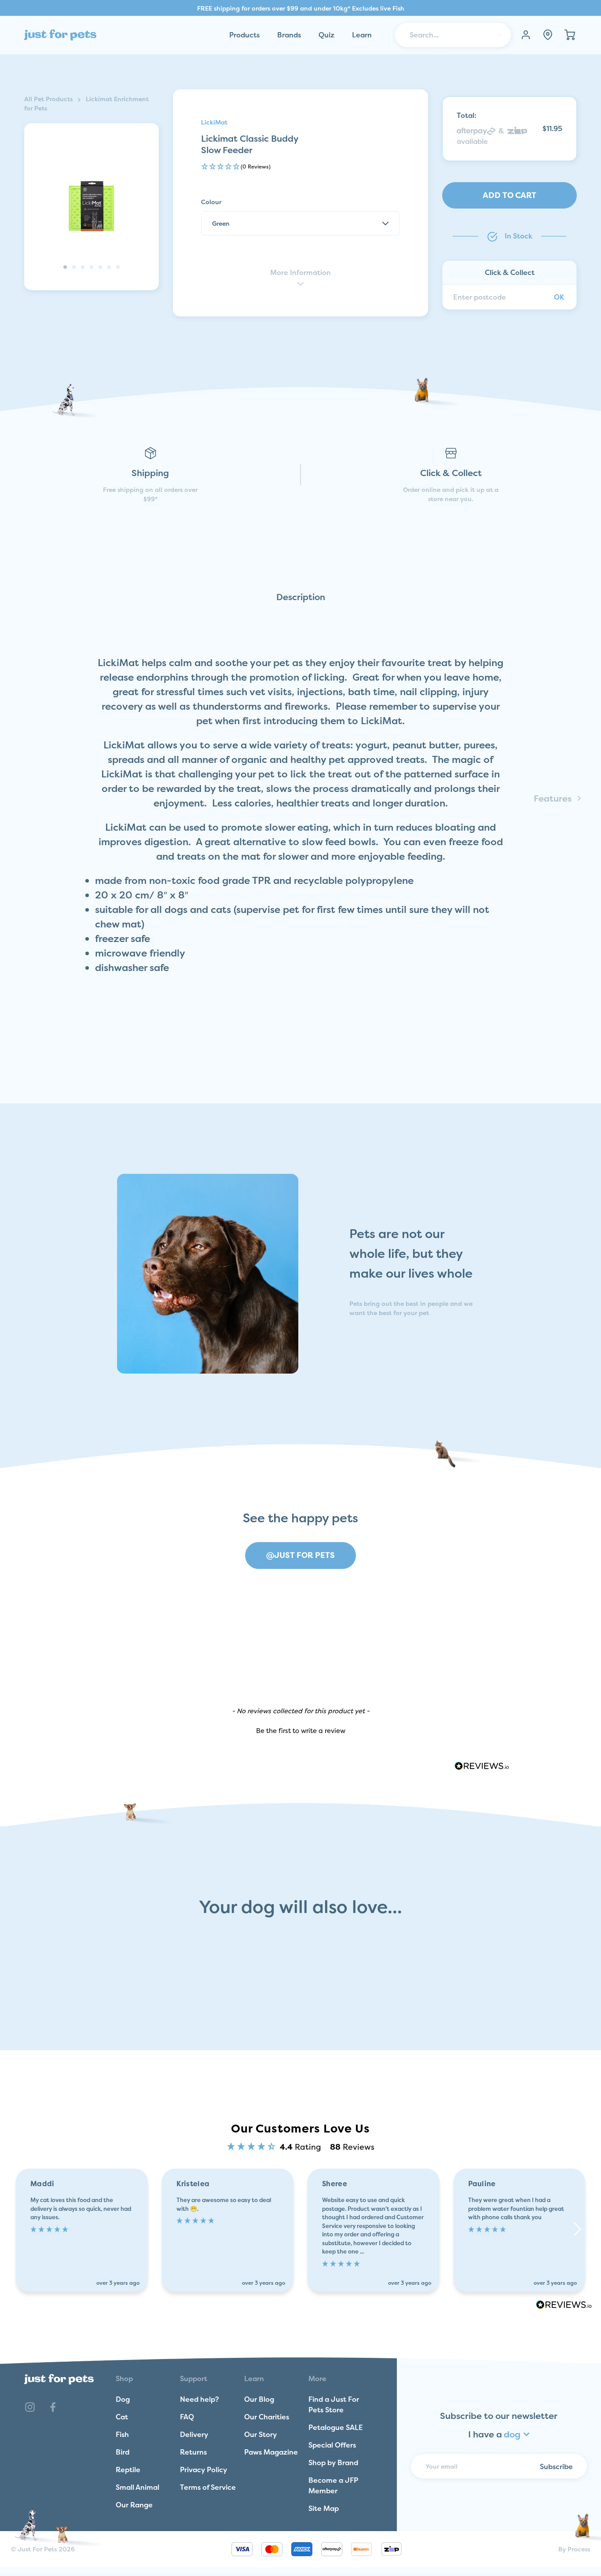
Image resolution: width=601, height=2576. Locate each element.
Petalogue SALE (336, 2427)
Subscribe (556, 2466)
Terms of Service (208, 2487)
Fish (122, 2434)
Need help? (200, 2399)
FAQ (187, 2417)
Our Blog (259, 2399)
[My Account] (526, 35)
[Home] (60, 35)
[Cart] (570, 35)
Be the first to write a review (301, 1731)
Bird (123, 2452)
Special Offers (332, 2445)
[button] (301, 167)
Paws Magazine (271, 2452)
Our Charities (267, 2417)
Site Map (324, 2508)
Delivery (194, 2434)
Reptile (128, 2470)
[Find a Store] (548, 35)
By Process (574, 2549)
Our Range (134, 2505)
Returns (193, 2452)
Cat (122, 2417)
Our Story (260, 2434)
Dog (123, 2399)
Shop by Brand (333, 2462)
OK (559, 297)
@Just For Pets (300, 1555)
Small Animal (137, 2487)
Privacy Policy (203, 2470)
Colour (211, 202)
